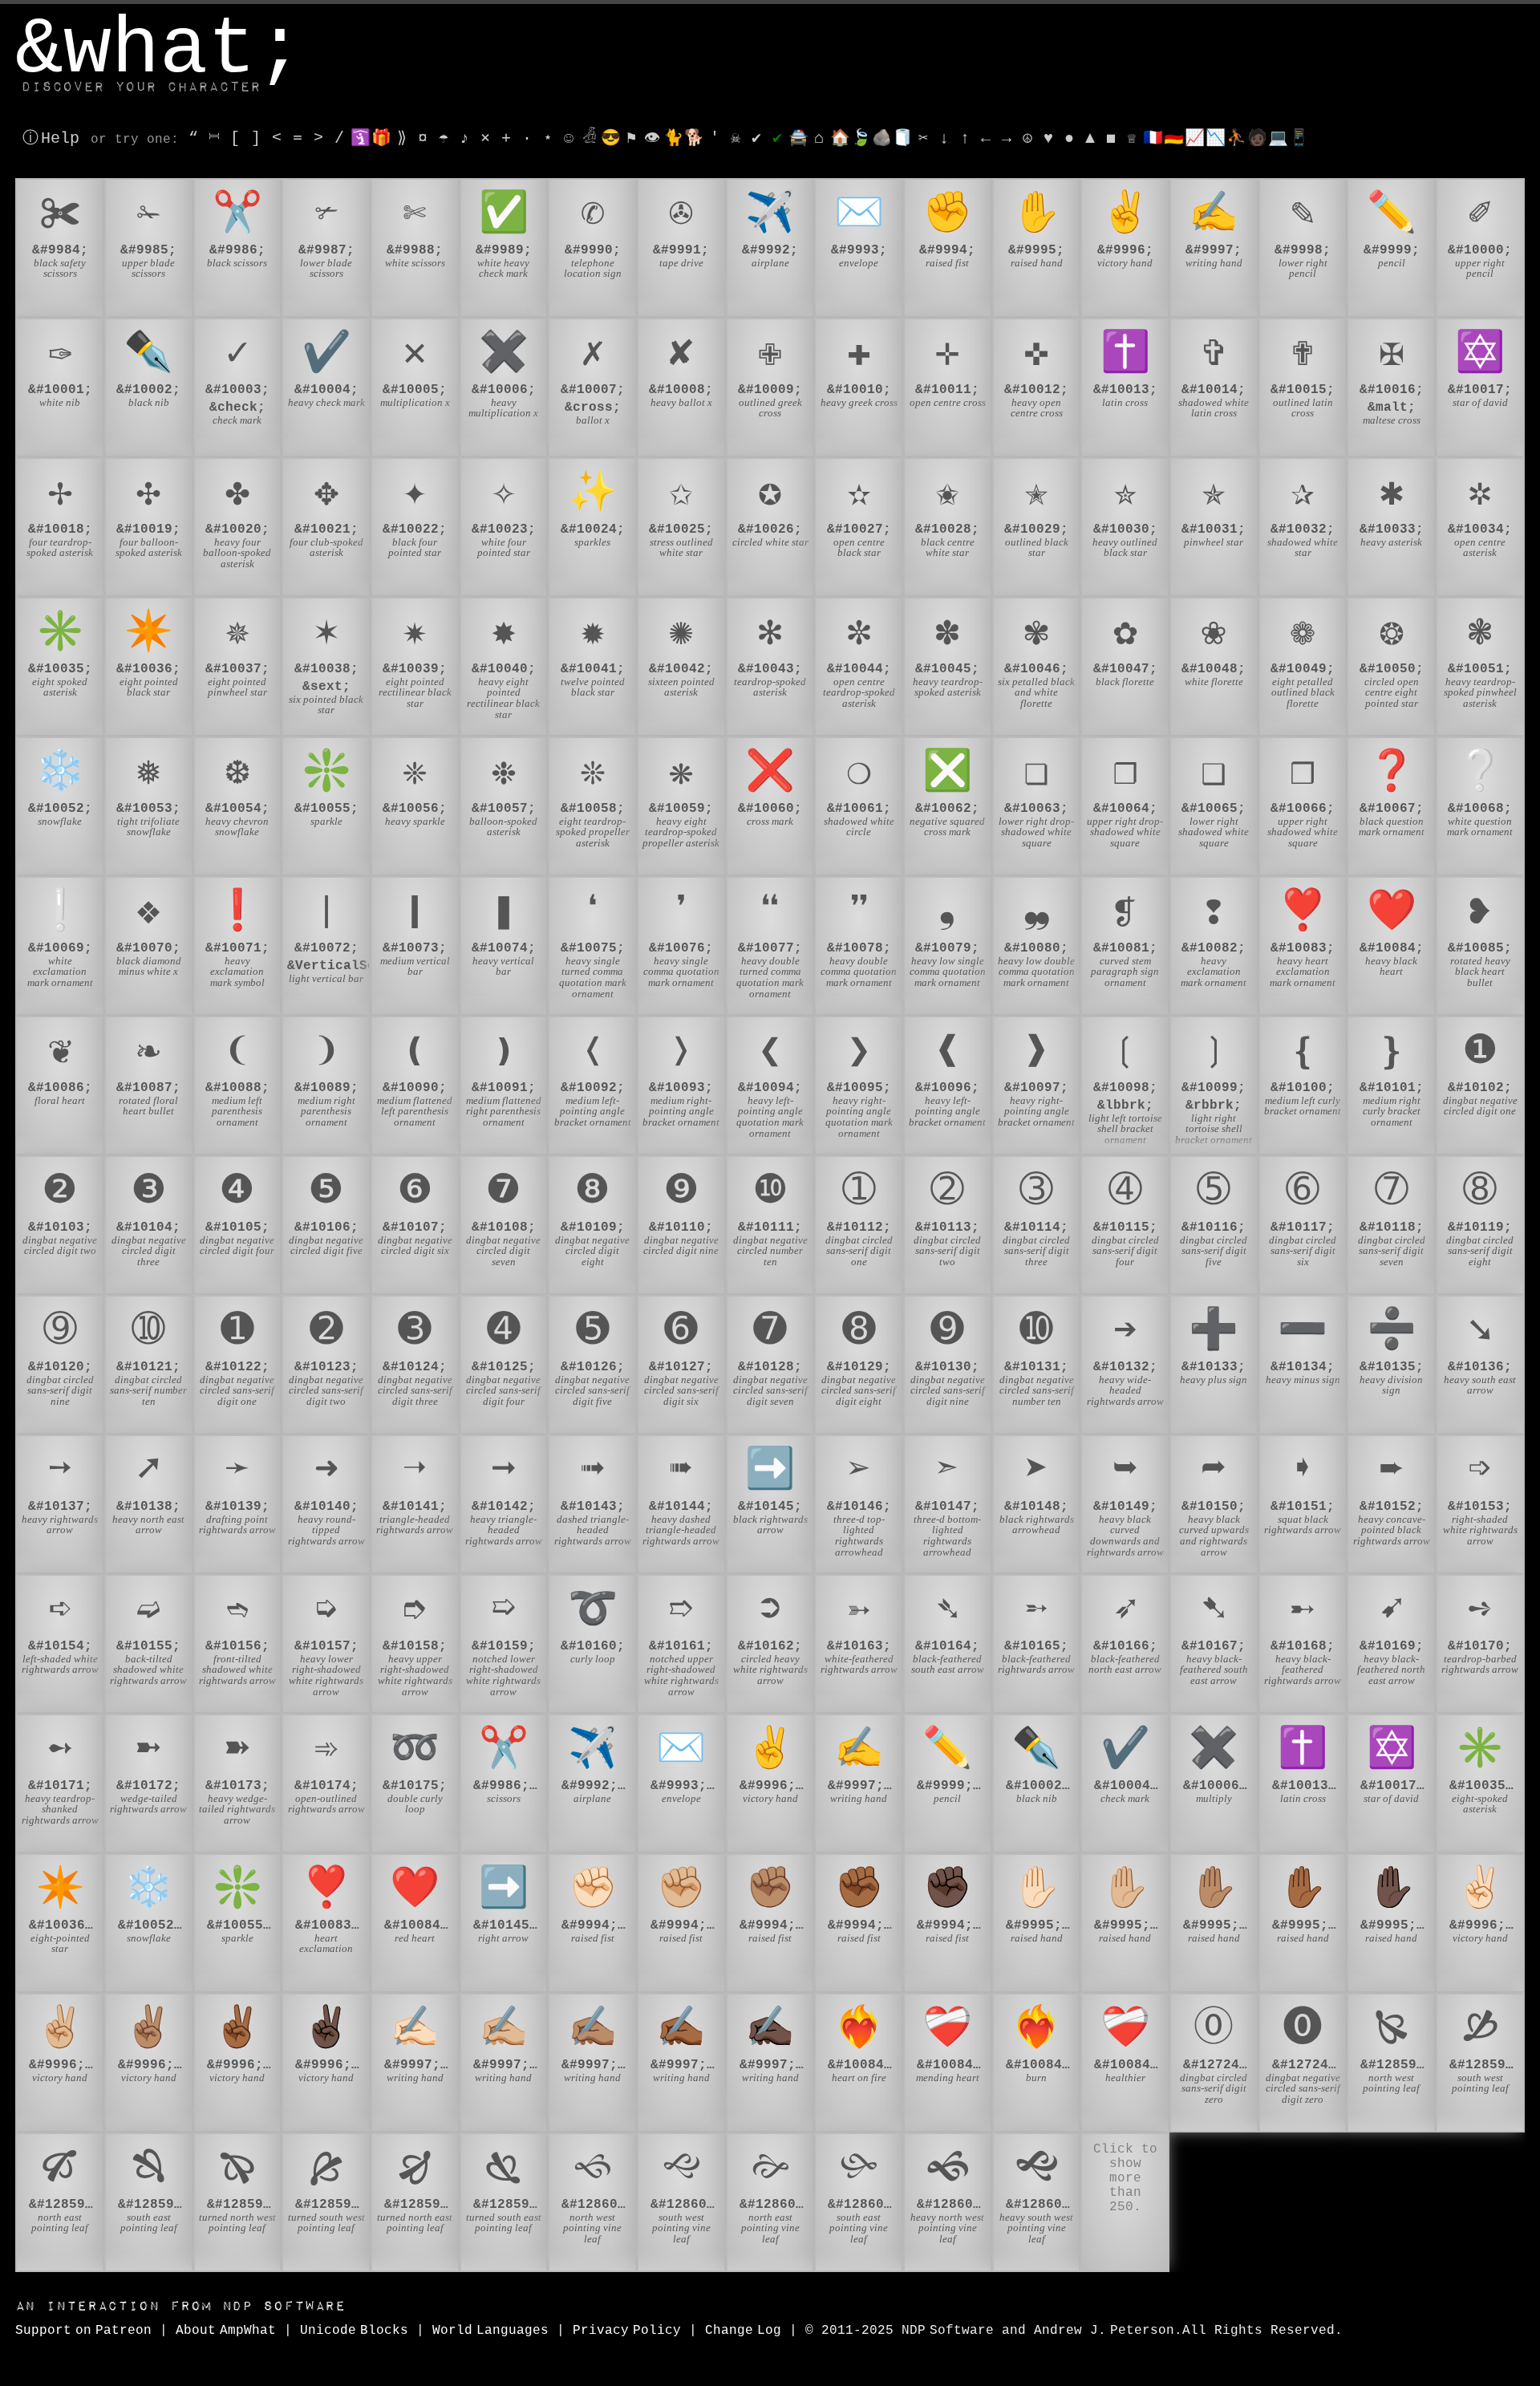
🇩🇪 (1174, 138)
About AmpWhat (226, 2331)
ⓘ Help (51, 138)
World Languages (490, 2331)
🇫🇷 (1153, 138)
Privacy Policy (627, 2331)
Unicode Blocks (354, 2331)
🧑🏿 (1257, 138)
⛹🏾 (1236, 138)
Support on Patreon (83, 2331)
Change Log (743, 2331)
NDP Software (180, 2306)
